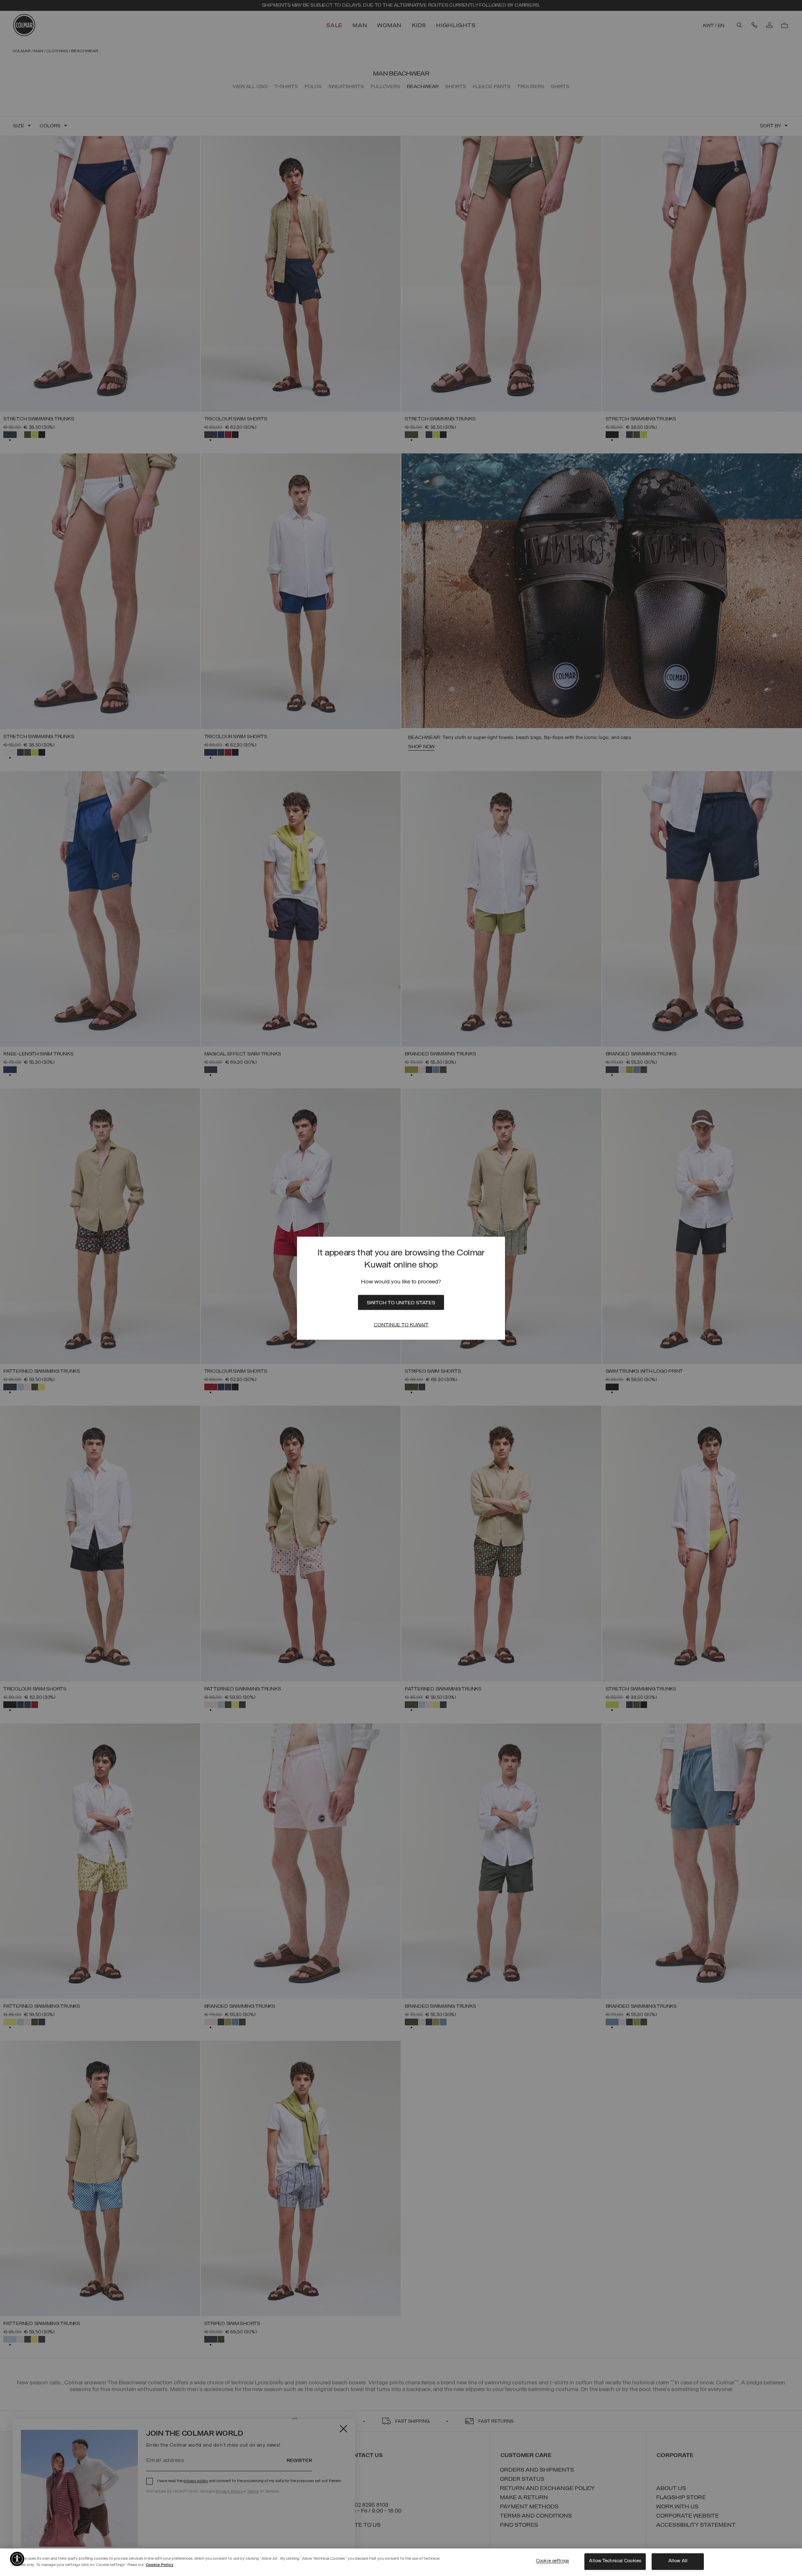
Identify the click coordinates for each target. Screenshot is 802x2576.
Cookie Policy (160, 2565)
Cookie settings (552, 2561)
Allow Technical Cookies (615, 2561)
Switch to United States (401, 1303)
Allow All (678, 2561)
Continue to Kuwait (401, 1325)
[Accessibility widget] (17, 2559)
